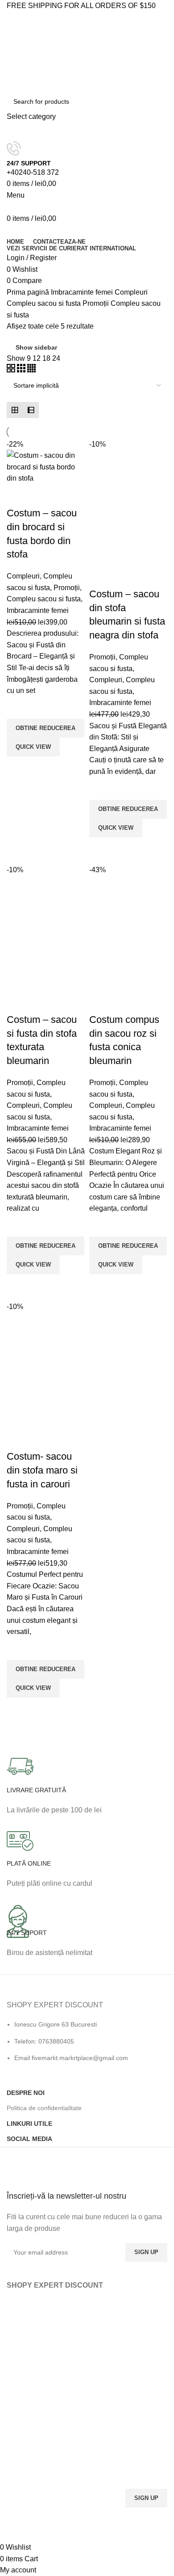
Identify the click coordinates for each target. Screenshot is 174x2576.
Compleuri (131, 292)
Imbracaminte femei (83, 292)
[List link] (87, 2038)
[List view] (31, 410)
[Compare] (18, 495)
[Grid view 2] (12, 370)
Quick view (18, 768)
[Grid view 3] (22, 370)
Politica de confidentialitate (44, 2108)
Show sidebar (36, 347)
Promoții (97, 303)
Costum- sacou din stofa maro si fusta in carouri (42, 1470)
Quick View (33, 747)
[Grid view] (15, 410)
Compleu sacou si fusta (45, 303)
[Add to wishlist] (18, 708)
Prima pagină (29, 292)
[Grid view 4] (31, 370)
